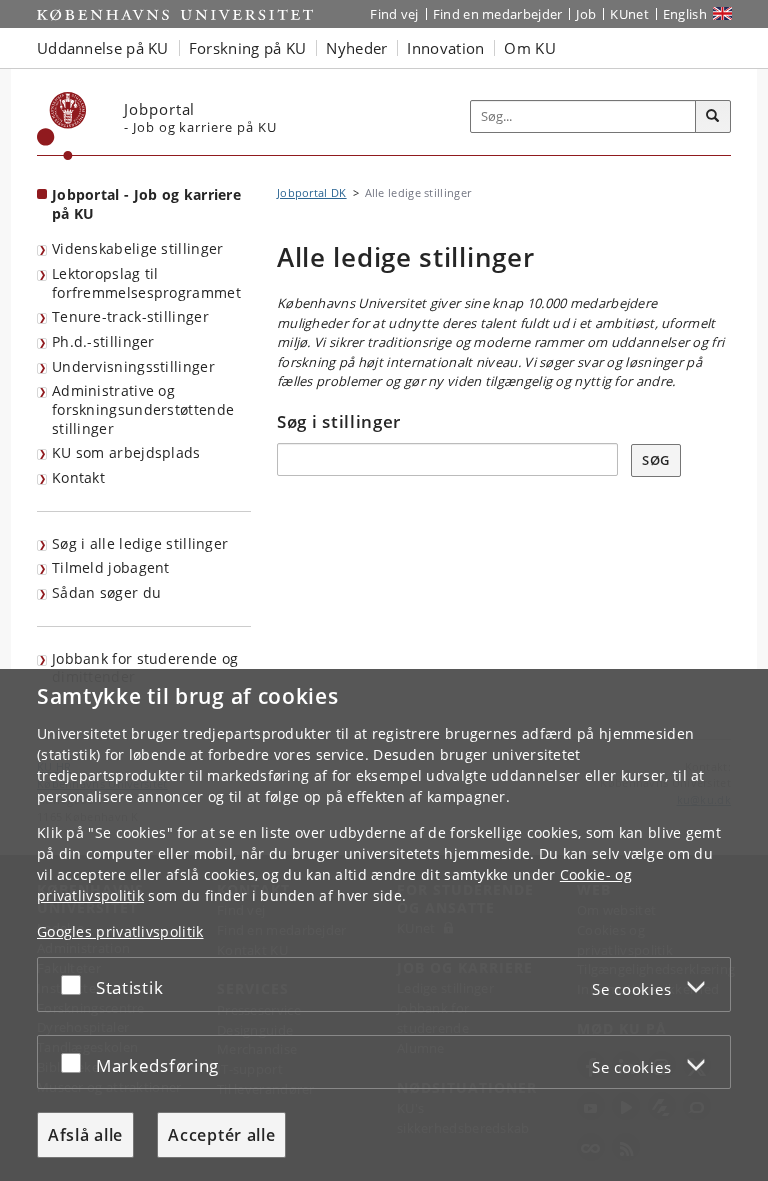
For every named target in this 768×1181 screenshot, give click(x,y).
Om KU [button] (530, 48)
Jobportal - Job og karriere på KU (146, 204)
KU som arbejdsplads (126, 452)
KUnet (629, 14)
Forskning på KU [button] (248, 48)
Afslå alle (85, 1135)
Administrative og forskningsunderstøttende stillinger (143, 409)
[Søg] (713, 117)
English (685, 14)
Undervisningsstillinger (133, 366)
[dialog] (384, 925)
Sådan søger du (106, 592)
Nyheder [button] (356, 48)
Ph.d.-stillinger (103, 341)
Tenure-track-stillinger (130, 316)
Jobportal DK (312, 192)
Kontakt (78, 477)
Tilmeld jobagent (111, 567)
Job (586, 14)
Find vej (394, 14)
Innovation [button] (445, 48)
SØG (656, 460)
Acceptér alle (221, 1135)
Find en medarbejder (498, 14)
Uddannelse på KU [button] (103, 48)
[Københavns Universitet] (62, 126)
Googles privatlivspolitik (120, 931)
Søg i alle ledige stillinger (140, 543)
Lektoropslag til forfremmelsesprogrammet (146, 283)
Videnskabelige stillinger (138, 248)
